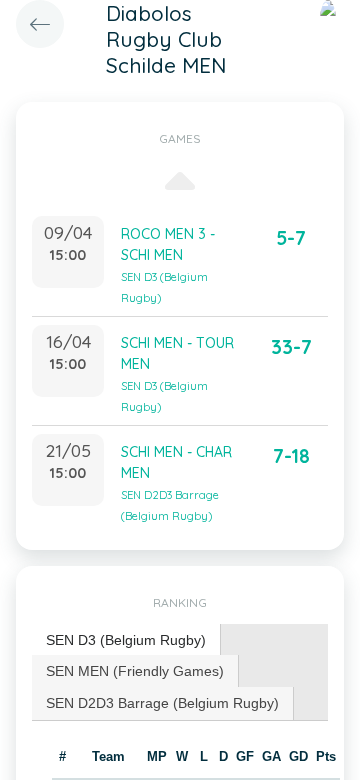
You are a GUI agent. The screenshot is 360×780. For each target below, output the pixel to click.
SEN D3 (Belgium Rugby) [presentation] (126, 640)
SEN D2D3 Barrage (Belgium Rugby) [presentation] (162, 703)
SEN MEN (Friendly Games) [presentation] (135, 671)
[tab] (126, 640)
